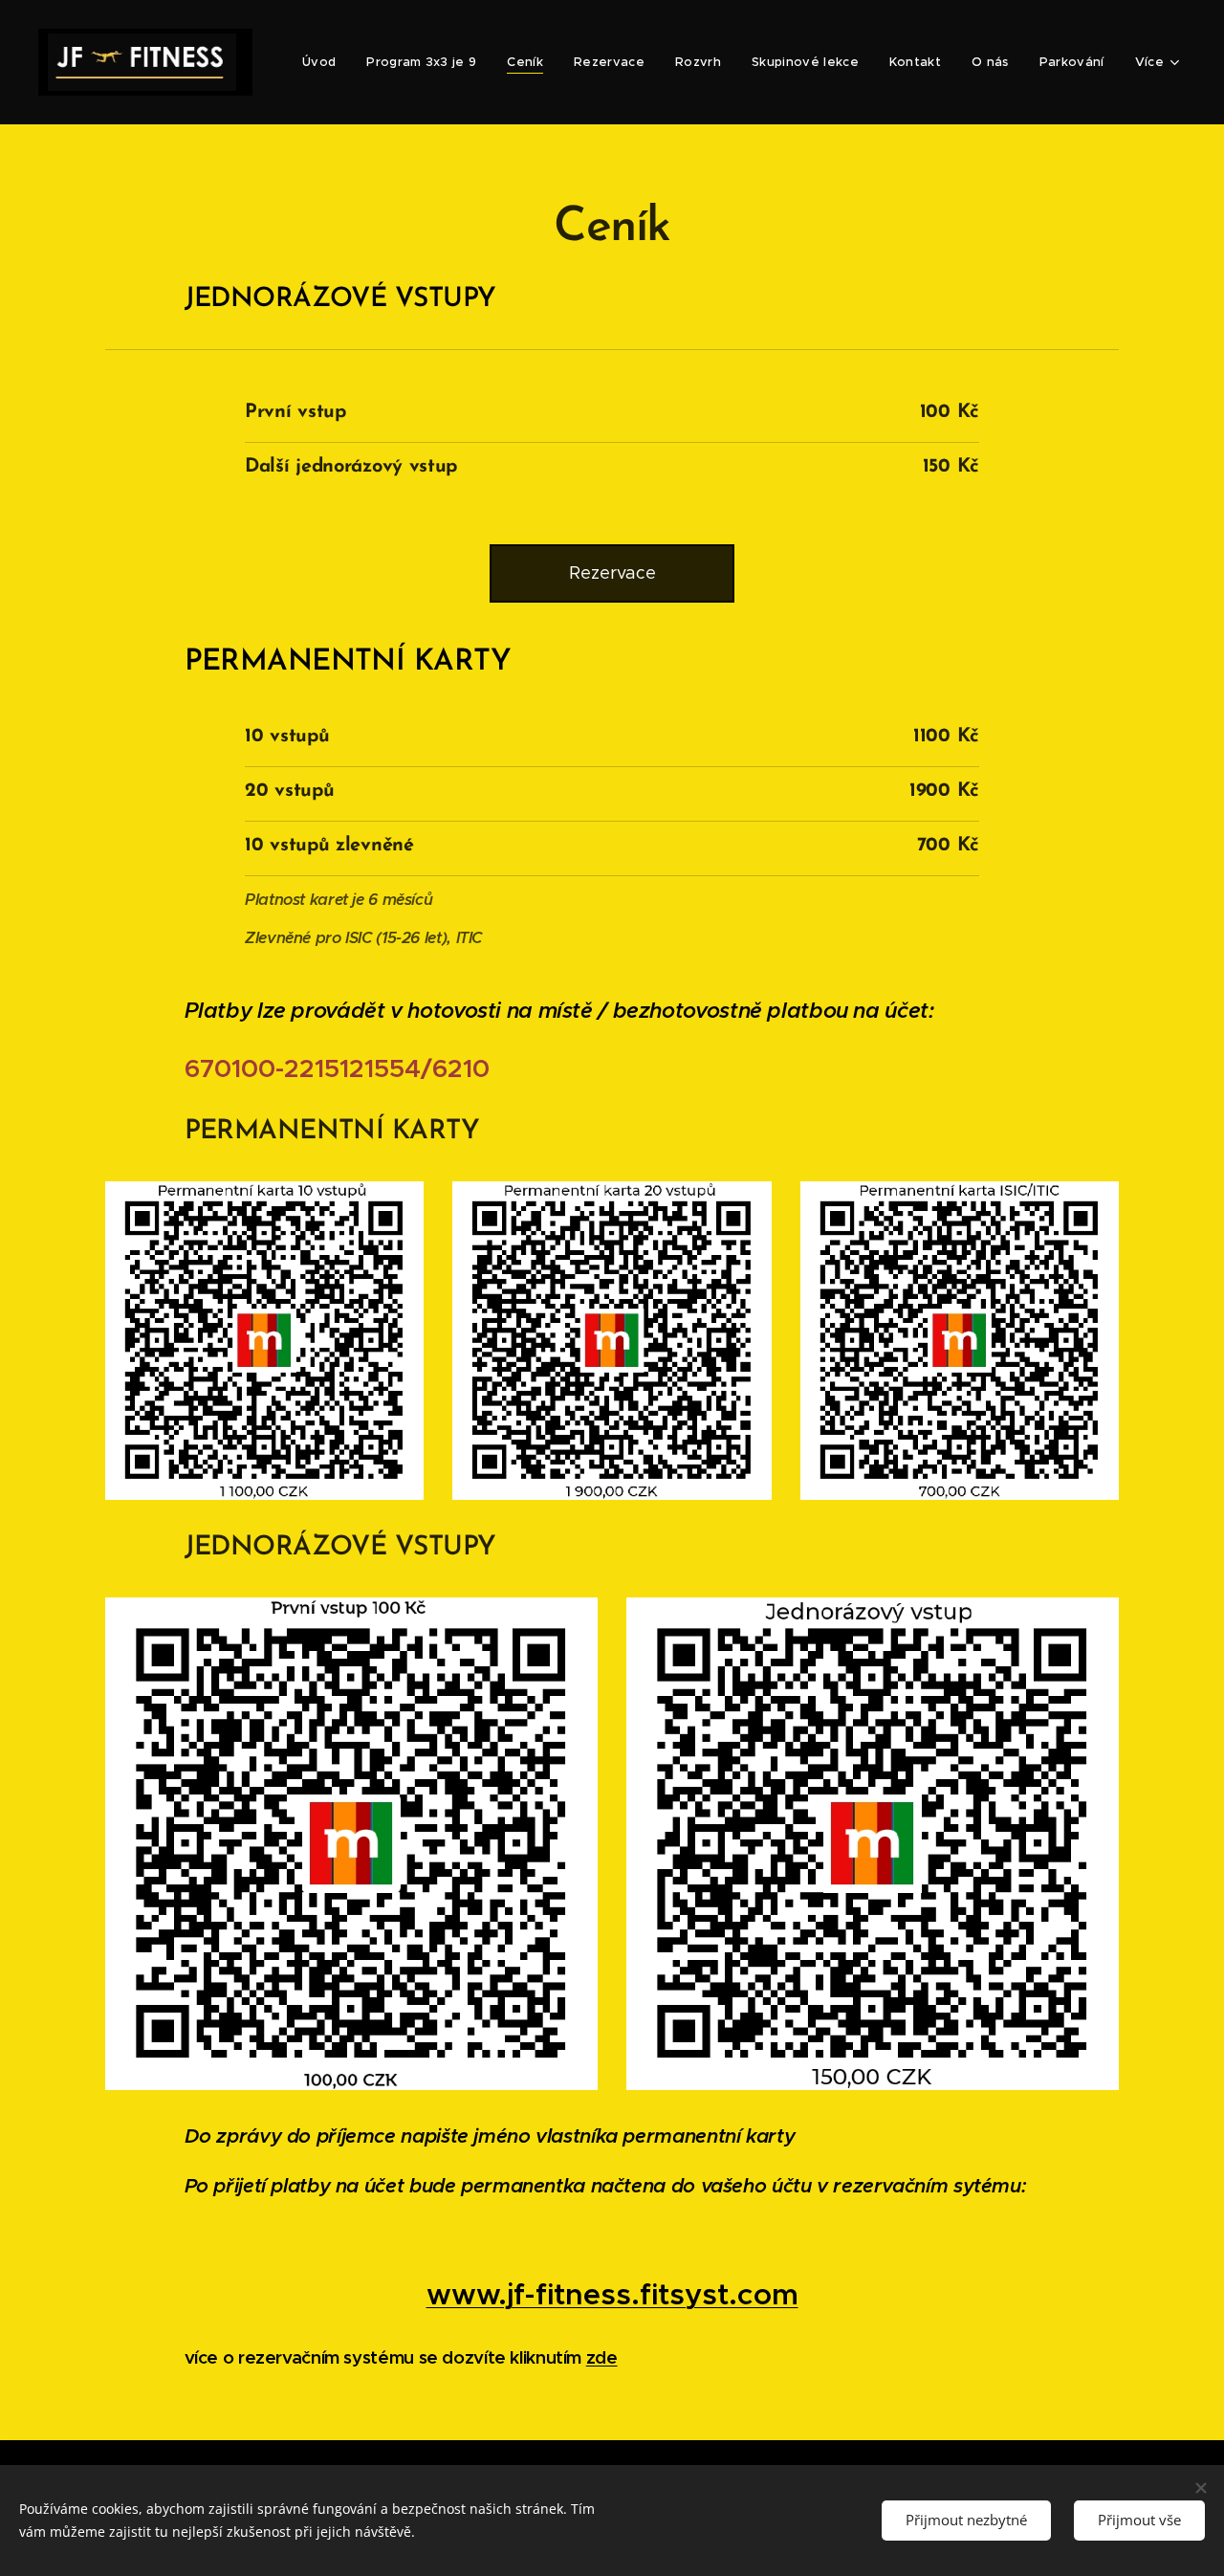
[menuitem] (324, 62)
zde (602, 2357)
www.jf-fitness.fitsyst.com (612, 2294)
